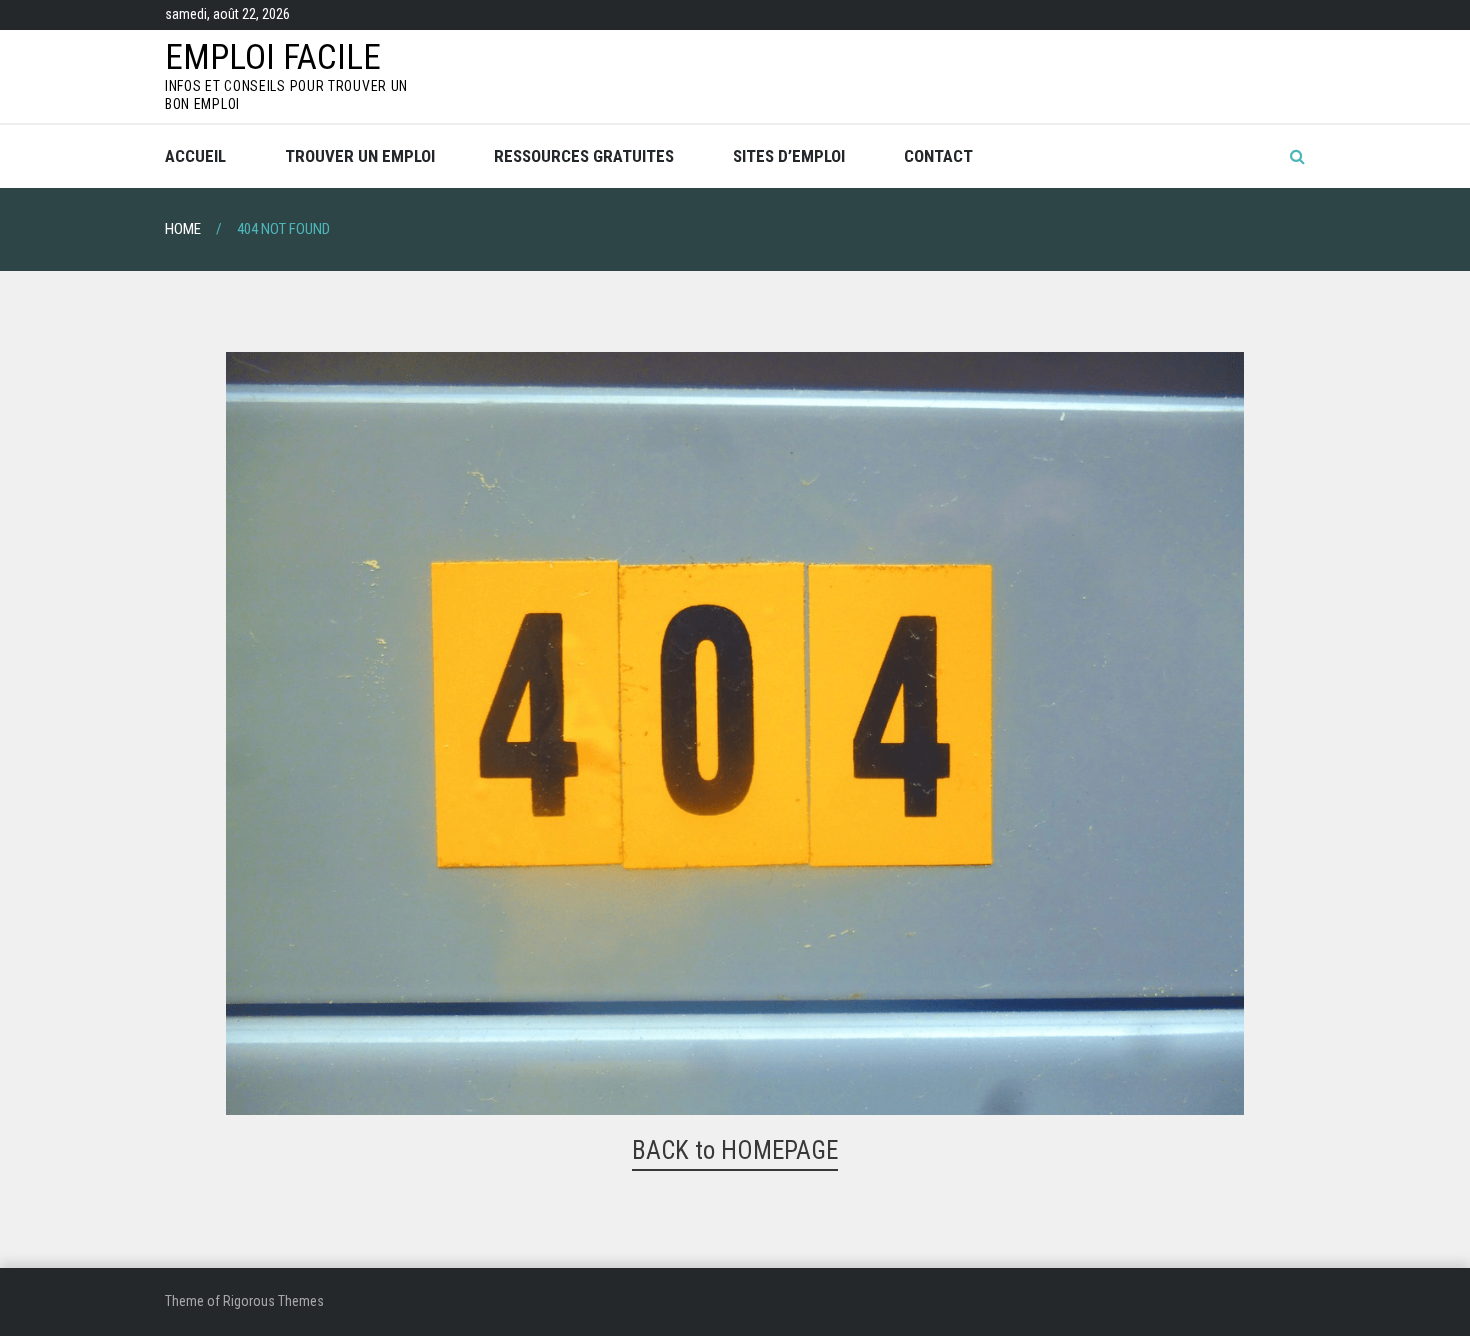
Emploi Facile (273, 57)
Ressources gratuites (584, 156)
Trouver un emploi (360, 156)
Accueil (195, 156)
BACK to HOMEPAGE (735, 1150)
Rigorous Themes (273, 1301)
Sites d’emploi (789, 156)
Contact (938, 156)
